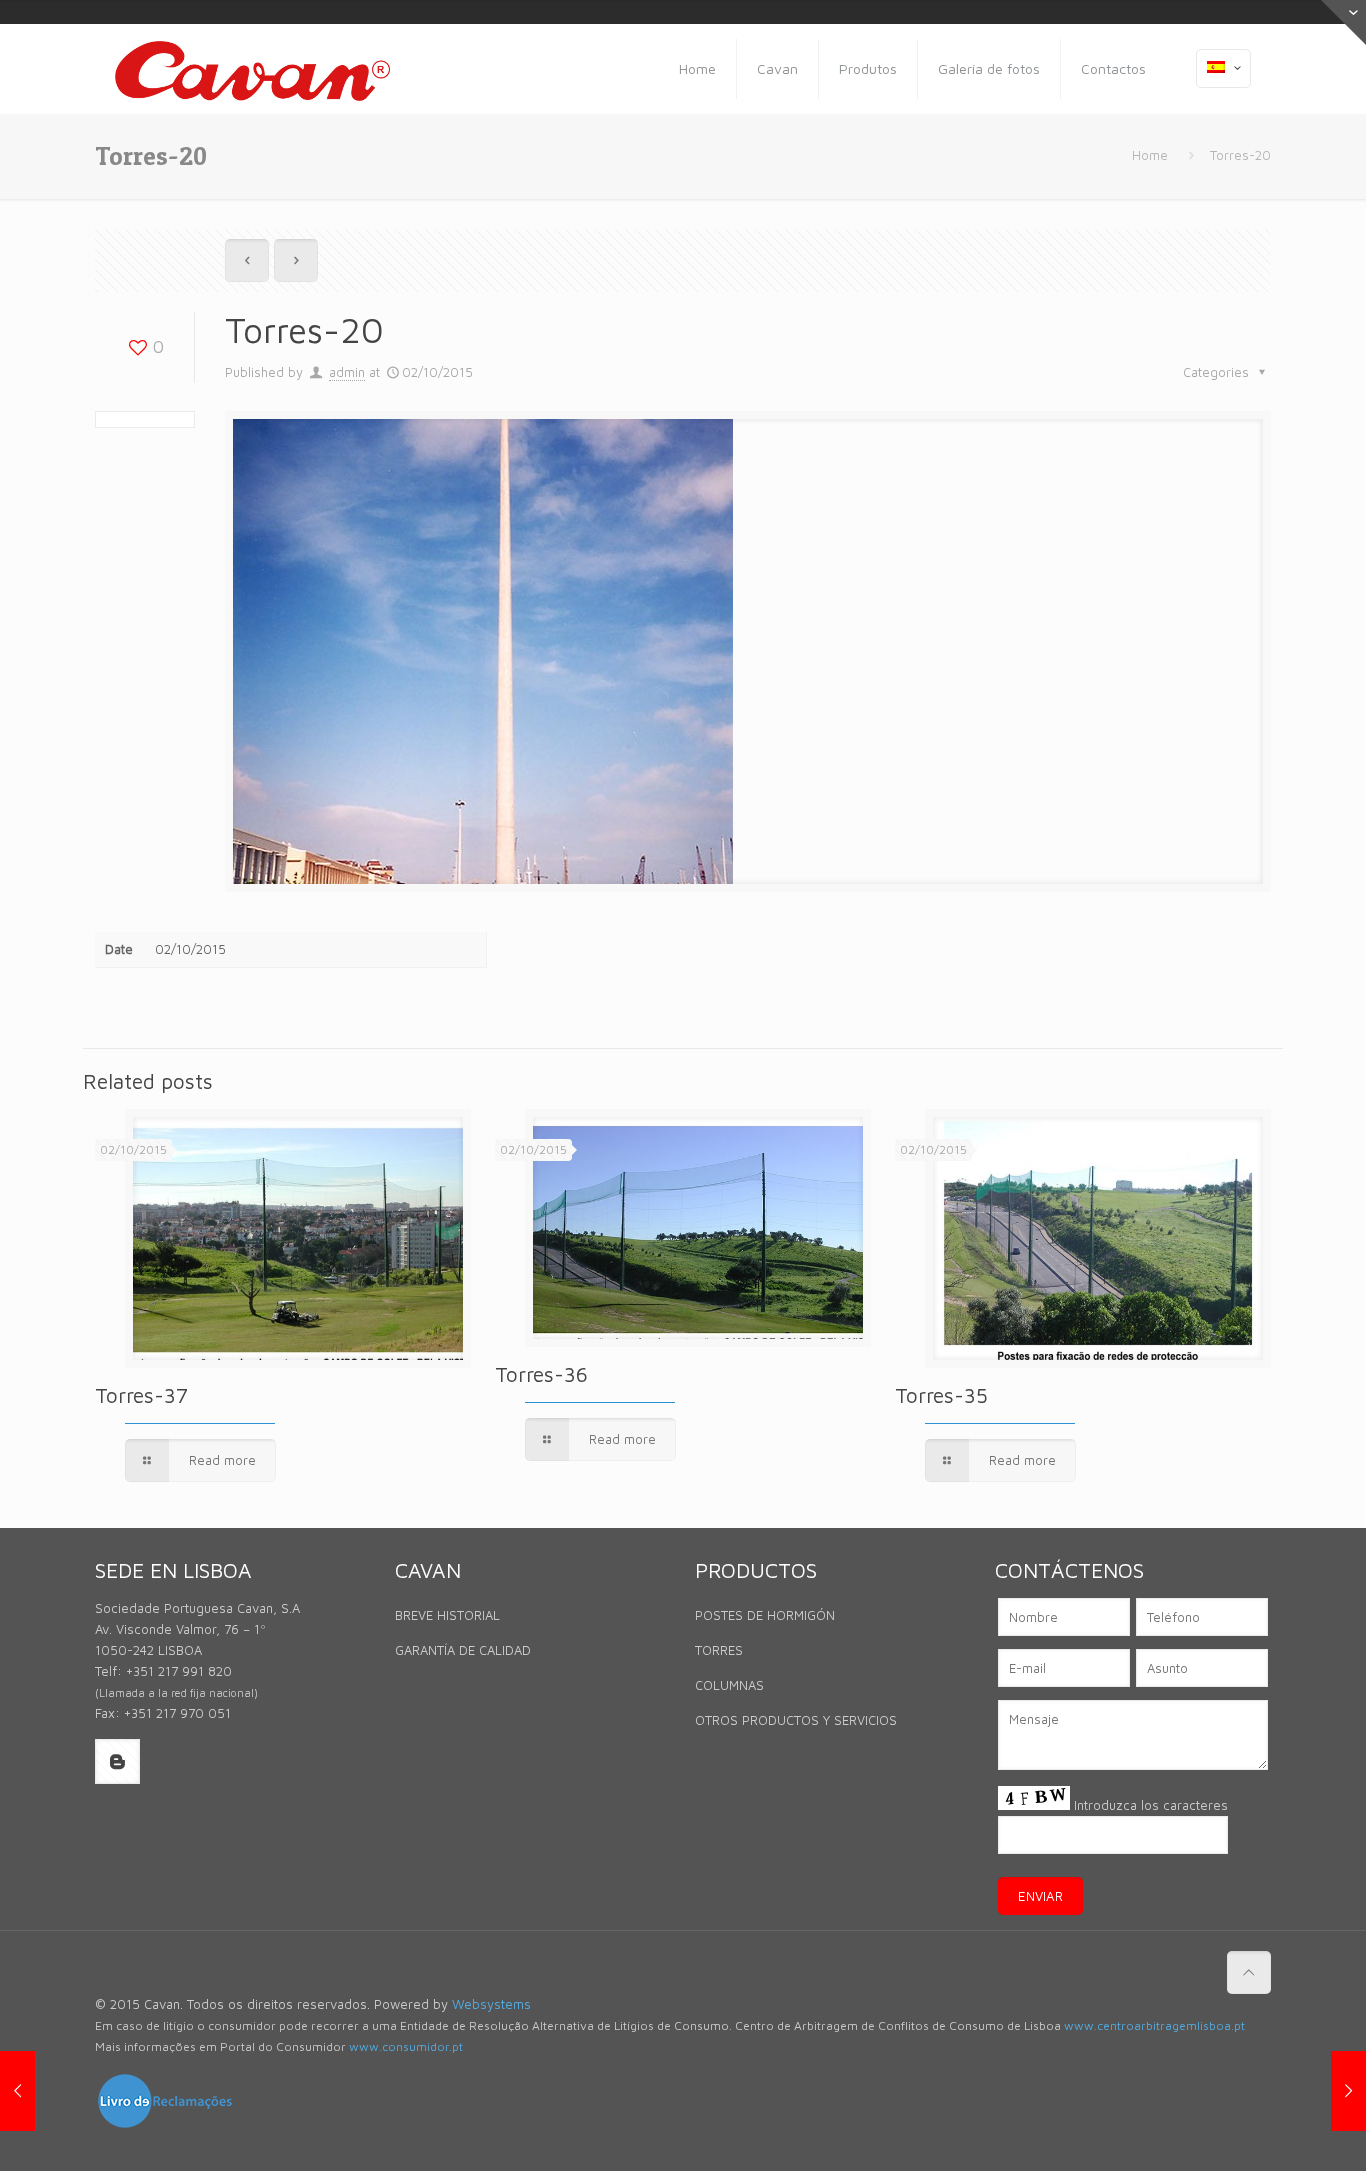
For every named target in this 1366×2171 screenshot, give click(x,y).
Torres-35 (941, 1395)
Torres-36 (541, 1374)
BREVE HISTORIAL (447, 1615)
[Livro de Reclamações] (165, 2125)
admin (347, 372)
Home (1150, 155)
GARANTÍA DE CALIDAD (463, 1650)
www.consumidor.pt (406, 2046)
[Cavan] (252, 69)
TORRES (719, 1650)
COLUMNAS (729, 1685)
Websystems (491, 2004)
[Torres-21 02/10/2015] (1348, 2091)
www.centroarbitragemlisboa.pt (1154, 2025)
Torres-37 (141, 1395)
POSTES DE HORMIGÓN (765, 1615)
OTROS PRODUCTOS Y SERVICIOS (796, 1720)
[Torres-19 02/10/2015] (17, 2091)
